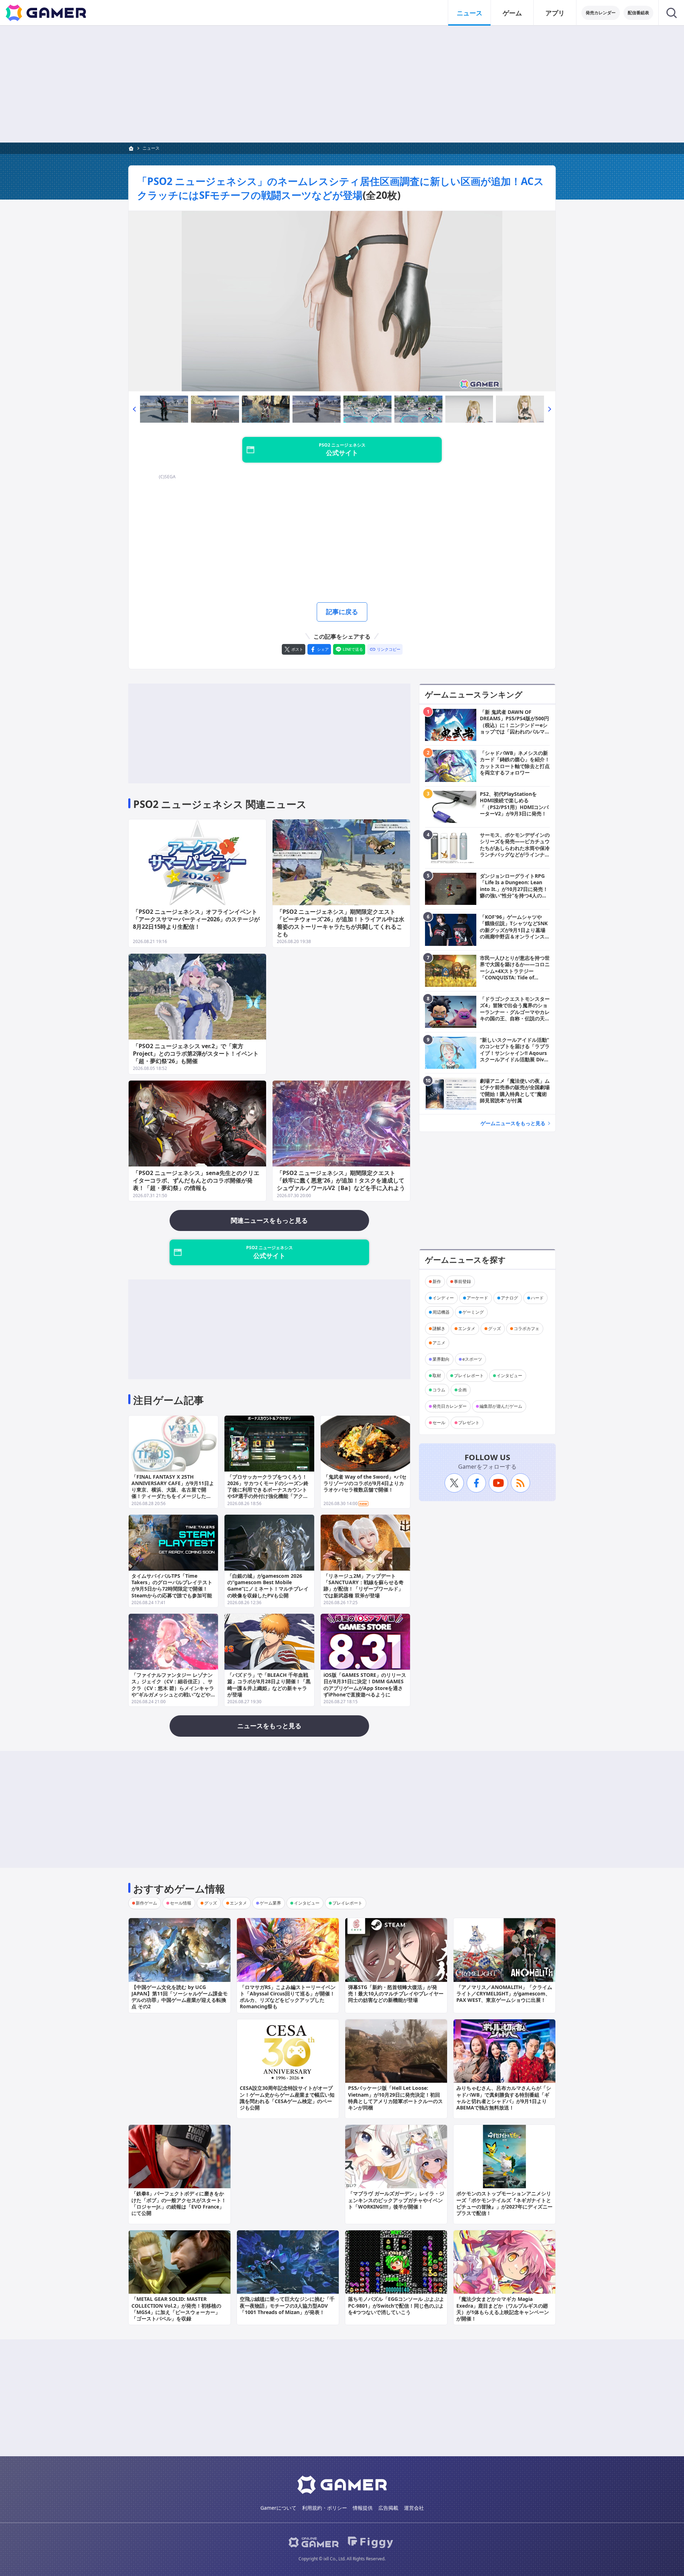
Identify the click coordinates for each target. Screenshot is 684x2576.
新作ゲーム (146, 1903)
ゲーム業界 (270, 1903)
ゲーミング (473, 1312)
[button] (134, 409)
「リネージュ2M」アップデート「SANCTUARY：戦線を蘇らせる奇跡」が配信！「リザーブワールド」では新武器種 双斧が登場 (364, 1586)
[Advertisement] (342, 84)
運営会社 (414, 2508)
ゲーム (512, 13)
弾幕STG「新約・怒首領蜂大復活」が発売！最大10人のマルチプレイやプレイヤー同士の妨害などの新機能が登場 (396, 1993)
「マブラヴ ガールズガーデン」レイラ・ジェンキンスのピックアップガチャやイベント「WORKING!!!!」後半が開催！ (396, 2200)
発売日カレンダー (450, 1406)
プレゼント (469, 1423)
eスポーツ (472, 1359)
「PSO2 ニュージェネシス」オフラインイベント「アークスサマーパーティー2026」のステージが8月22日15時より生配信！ (196, 919)
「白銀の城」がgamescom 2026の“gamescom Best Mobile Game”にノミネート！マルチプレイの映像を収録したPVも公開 (268, 1586)
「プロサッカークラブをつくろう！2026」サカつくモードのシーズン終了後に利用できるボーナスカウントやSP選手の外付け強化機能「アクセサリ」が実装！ (268, 1490)
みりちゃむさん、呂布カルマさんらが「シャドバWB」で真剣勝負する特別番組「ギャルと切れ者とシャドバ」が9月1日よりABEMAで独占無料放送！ (504, 2098)
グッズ (494, 1328)
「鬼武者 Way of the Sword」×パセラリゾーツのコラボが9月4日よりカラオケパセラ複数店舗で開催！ (365, 1483)
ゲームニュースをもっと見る (513, 1123)
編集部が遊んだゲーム (501, 1406)
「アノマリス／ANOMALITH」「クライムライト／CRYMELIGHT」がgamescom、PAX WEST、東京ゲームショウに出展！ (504, 1993)
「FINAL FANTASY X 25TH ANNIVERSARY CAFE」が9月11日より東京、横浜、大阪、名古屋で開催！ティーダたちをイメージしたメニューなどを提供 (173, 1490)
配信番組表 (638, 13)
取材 (437, 1375)
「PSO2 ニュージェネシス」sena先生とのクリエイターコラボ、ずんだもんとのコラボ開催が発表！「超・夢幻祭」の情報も (196, 1180)
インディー (443, 1298)
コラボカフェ (527, 1328)
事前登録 (462, 1281)
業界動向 (441, 1359)
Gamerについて (278, 2508)
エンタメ (467, 1328)
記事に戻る (342, 612)
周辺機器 (441, 1312)
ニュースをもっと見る (269, 1726)
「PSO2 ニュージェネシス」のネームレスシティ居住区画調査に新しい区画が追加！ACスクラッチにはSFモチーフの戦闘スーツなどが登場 (341, 188)
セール (439, 1423)
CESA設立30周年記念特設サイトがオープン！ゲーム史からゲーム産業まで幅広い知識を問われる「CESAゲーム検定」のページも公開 (287, 2098)
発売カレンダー (601, 13)
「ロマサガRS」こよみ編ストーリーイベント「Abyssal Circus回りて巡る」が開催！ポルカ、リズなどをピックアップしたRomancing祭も (288, 1997)
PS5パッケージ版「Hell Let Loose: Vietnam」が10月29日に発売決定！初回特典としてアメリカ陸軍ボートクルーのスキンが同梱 (395, 2098)
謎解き (439, 1328)
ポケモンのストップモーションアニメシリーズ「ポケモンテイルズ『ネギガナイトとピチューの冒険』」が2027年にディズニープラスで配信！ (504, 2203)
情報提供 (363, 2508)
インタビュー (509, 1375)
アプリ (555, 13)
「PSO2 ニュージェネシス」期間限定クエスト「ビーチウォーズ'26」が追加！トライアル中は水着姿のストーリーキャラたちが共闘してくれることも (341, 923)
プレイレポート (469, 1375)
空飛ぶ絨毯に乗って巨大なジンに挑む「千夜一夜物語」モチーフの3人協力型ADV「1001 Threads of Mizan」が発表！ (287, 2305)
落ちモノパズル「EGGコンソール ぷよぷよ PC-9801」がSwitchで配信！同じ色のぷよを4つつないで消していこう (396, 2305)
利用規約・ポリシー (325, 2508)
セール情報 (181, 1903)
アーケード (477, 1298)
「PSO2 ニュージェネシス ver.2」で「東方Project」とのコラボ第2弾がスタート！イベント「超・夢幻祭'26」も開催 (196, 1053)
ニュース (470, 13)
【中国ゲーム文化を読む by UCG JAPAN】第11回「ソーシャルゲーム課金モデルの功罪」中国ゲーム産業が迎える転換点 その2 (180, 1997)
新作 (437, 1281)
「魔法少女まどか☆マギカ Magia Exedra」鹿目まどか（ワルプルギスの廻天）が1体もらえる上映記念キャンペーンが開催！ (503, 2309)
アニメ (439, 1343)
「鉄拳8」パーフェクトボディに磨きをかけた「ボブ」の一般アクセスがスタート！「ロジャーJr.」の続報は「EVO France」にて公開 (179, 2203)
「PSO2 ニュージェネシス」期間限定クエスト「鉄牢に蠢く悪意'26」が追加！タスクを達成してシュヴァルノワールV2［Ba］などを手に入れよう (341, 1180)
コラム (439, 1390)
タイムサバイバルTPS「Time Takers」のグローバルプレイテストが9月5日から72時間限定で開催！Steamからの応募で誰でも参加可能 (172, 1586)
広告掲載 (388, 2508)
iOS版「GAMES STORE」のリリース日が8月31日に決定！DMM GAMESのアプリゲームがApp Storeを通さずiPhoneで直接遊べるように (365, 1685)
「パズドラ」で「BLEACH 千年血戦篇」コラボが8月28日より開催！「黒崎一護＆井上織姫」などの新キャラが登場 (269, 1685)
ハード (537, 1298)
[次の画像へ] (342, 301)
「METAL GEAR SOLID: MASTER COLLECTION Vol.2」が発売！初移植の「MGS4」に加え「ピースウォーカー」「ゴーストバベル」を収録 (176, 2309)
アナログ (509, 1298)
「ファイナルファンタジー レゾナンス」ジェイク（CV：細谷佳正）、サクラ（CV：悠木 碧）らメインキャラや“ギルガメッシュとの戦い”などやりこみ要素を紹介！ (173, 1688)
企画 (462, 1390)
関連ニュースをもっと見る (269, 1220)
